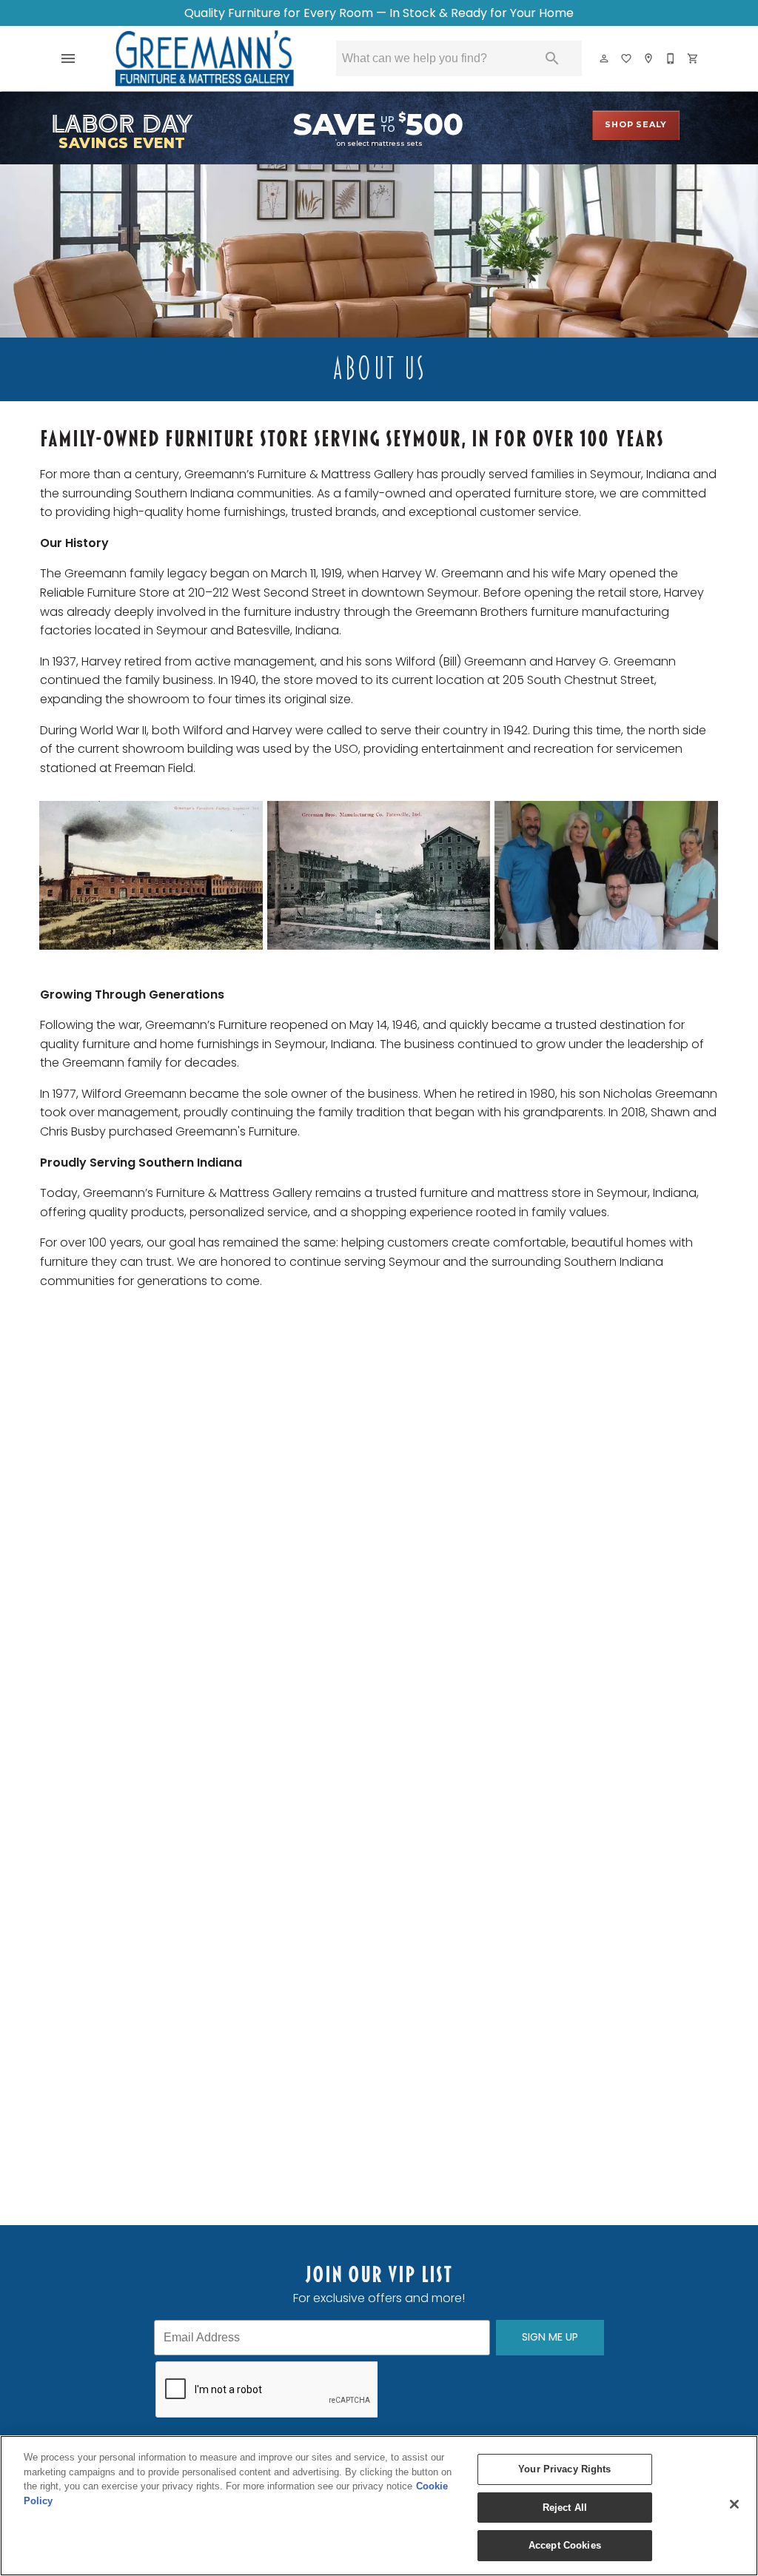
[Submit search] (552, 58)
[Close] (734, 2504)
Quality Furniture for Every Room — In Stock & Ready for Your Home (379, 13)
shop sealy (636, 124)
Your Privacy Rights (564, 2469)
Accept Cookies (565, 2545)
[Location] (649, 58)
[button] (68, 58)
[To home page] (204, 58)
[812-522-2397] (671, 58)
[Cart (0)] (694, 58)
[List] (627, 58)
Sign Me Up (550, 2337)
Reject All (565, 2508)
